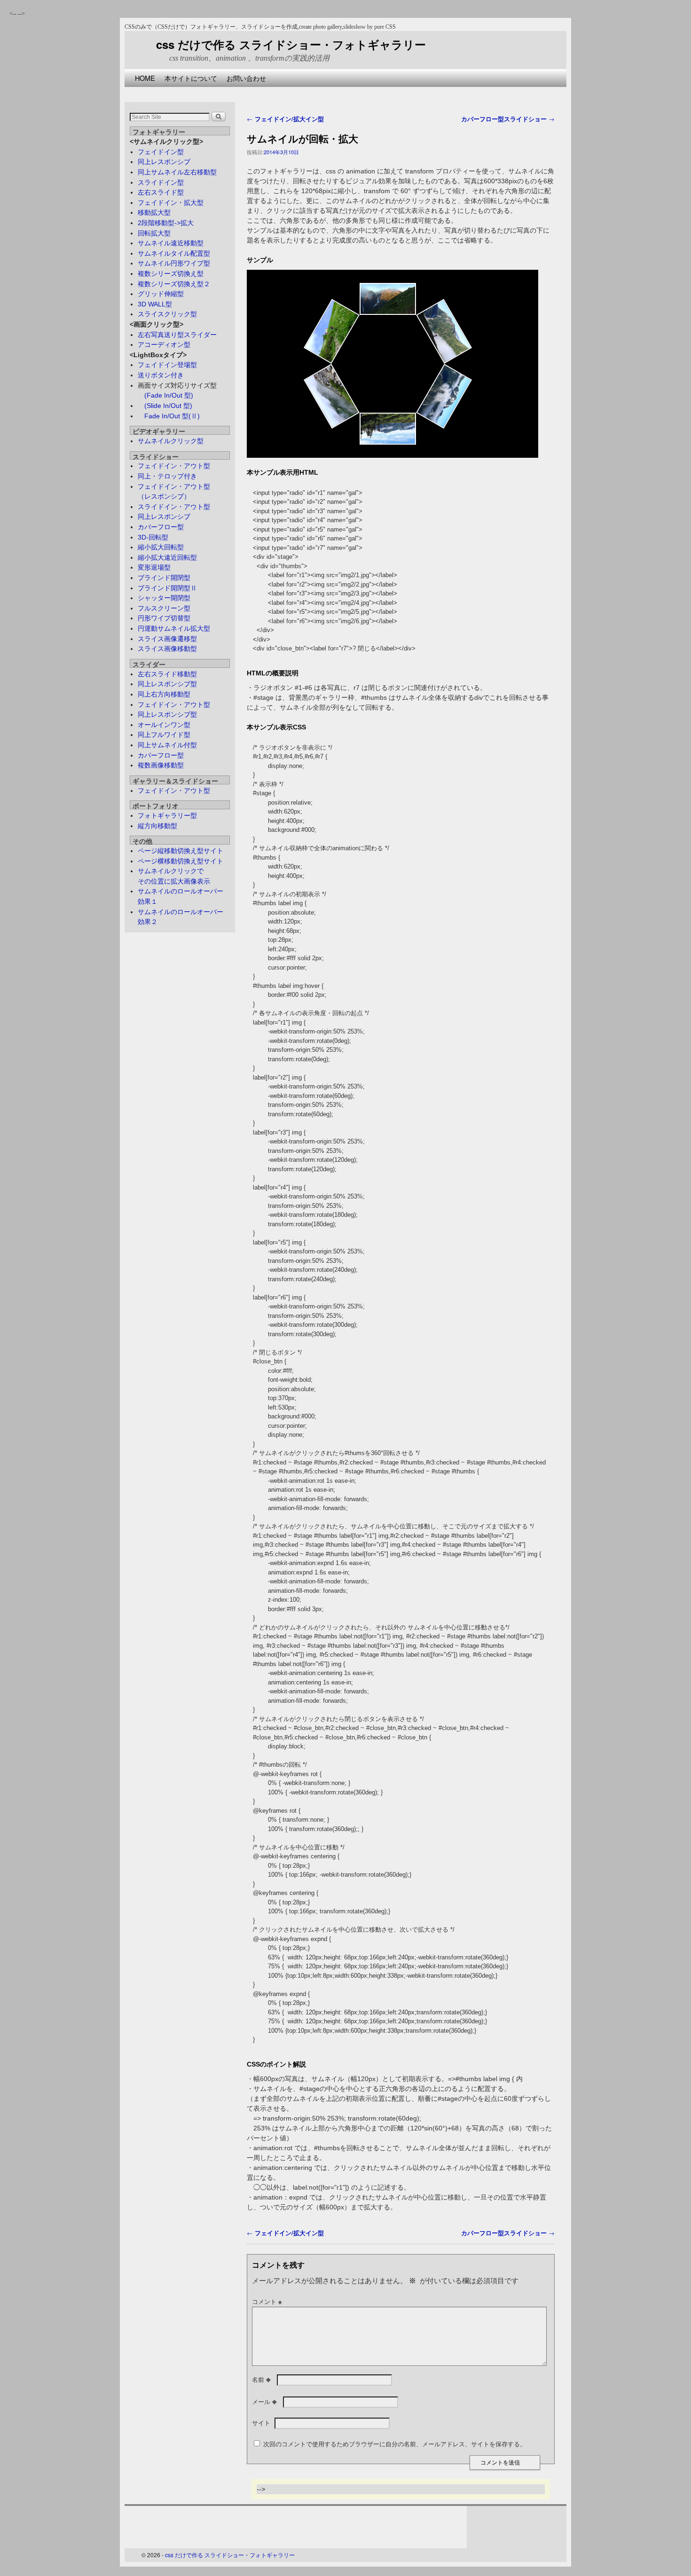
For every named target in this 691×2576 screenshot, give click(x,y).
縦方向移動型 (157, 826)
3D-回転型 (153, 537)
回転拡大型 (154, 233)
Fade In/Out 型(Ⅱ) (169, 416)
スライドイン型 (161, 182)
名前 (261, 2380)
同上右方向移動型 (164, 694)
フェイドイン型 (161, 152)
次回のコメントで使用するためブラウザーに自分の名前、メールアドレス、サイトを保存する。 (395, 2444)
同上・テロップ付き (167, 476)
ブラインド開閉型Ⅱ (167, 588)
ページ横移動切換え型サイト (181, 861)
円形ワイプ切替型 (164, 618)
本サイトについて (191, 78)
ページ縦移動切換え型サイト (181, 851)
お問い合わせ (246, 78)
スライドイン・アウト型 (174, 507)
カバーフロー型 (161, 527)
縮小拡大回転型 (161, 547)
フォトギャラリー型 (167, 815)
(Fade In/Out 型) (165, 395)
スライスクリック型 (167, 314)
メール (264, 2402)
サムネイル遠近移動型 (171, 243)
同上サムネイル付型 (167, 745)
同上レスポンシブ (164, 162)
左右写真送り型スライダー (177, 335)
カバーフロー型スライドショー (508, 119)
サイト (261, 2423)
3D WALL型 (155, 304)
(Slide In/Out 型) (165, 406)
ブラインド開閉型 (164, 578)
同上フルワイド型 (164, 735)
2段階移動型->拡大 (166, 223)
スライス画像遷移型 (167, 639)
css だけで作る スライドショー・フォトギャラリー (291, 44)
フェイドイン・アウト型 (174, 466)
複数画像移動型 (161, 765)
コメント (267, 2302)
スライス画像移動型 (167, 649)
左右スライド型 (161, 192)
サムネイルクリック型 (171, 441)
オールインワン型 (164, 725)
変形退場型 (154, 567)
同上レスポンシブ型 (167, 684)
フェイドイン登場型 (167, 365)
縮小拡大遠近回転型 (167, 557)
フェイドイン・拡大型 (171, 203)
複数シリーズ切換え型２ (174, 284)
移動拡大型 (154, 212)
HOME (145, 78)
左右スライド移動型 (167, 674)
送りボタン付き (161, 375)
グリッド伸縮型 (161, 294)
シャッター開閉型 (164, 598)
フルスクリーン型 (164, 608)
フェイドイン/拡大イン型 (285, 119)
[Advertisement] (296, 90)
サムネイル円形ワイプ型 (174, 263)
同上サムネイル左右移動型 (177, 172)
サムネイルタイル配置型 (174, 253)
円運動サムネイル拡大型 (174, 628)
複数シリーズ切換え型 (171, 274)
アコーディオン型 (164, 345)
